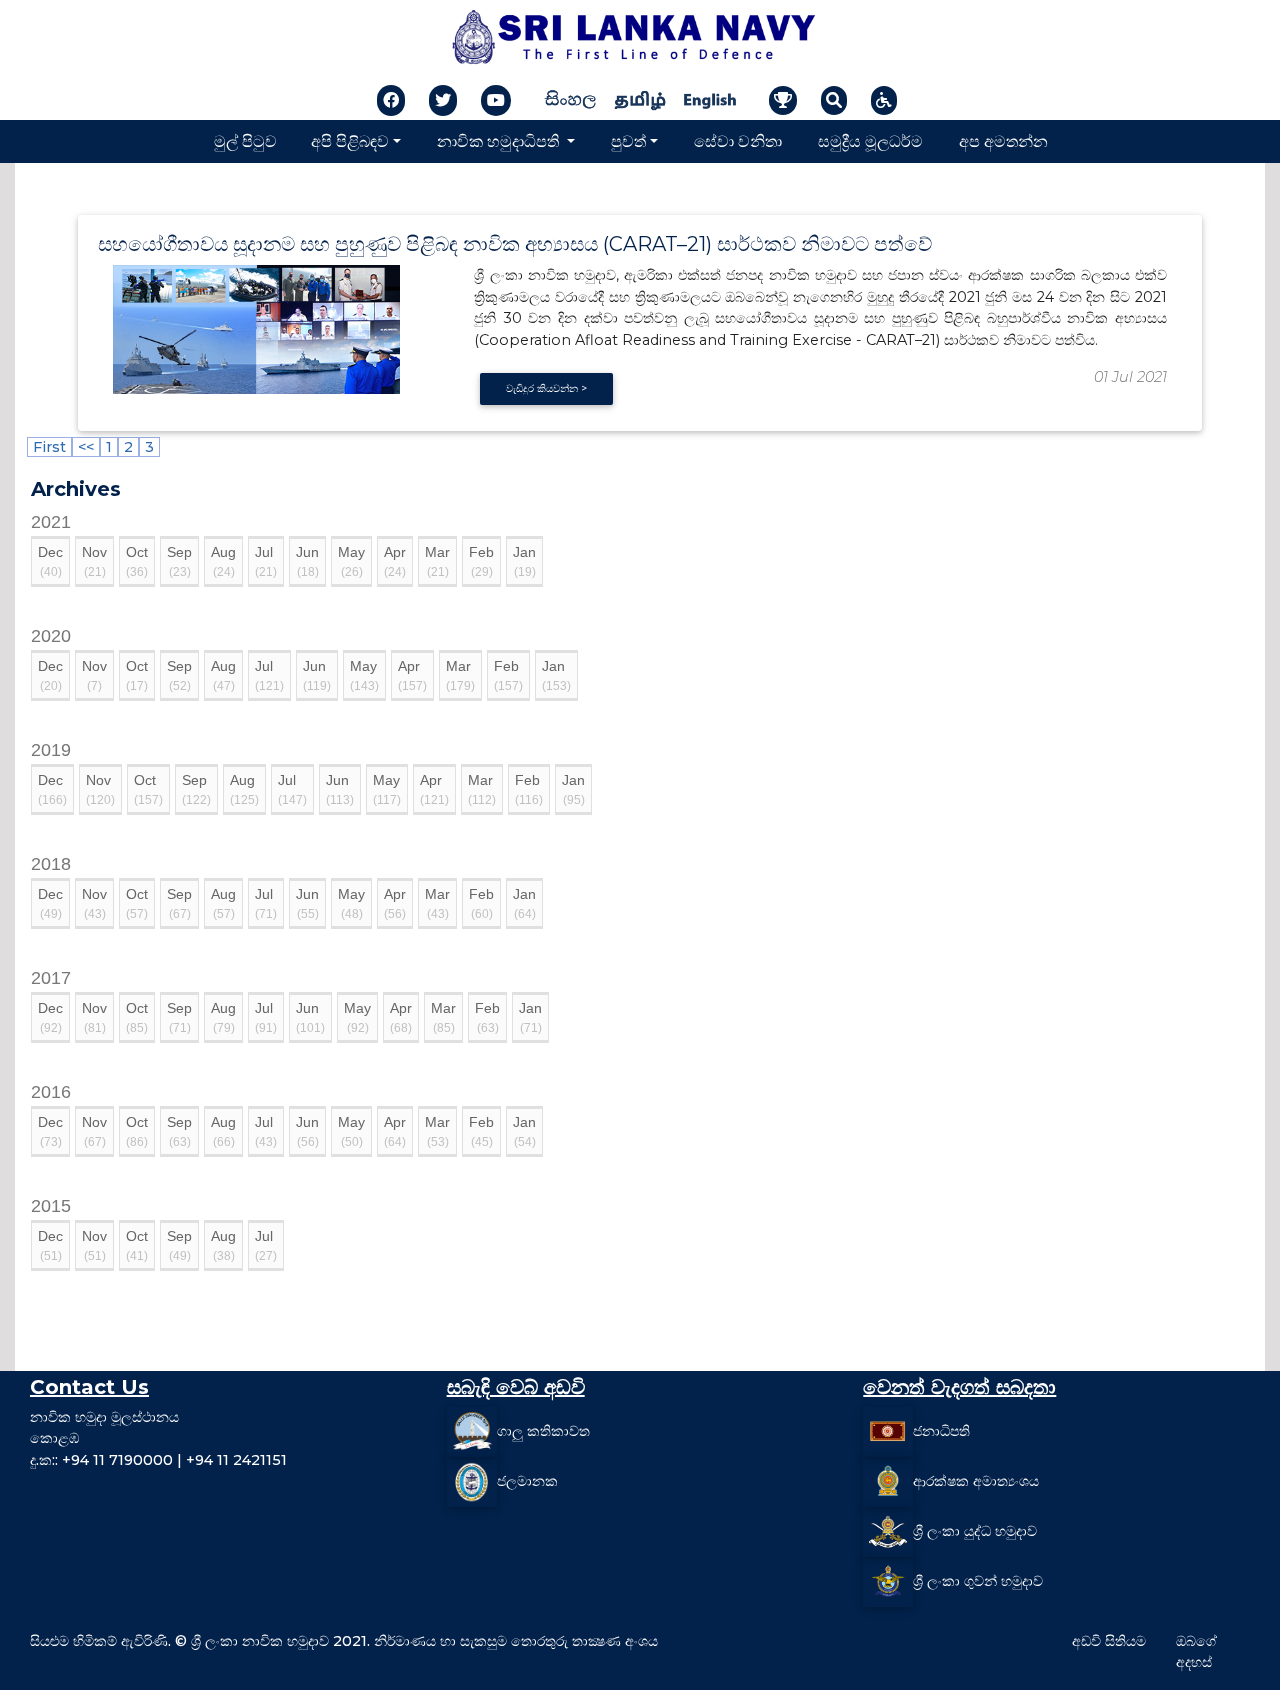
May (351, 561)
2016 (51, 1092)
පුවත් (628, 140)
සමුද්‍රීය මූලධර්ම (870, 140)
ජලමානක (527, 1481)
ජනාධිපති (941, 1431)
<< (86, 447)
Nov (94, 561)
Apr (395, 561)
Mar (437, 561)
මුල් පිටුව (245, 140)
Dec (50, 561)
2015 (51, 1206)
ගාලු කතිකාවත (543, 1431)
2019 (51, 750)
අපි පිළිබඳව (350, 140)
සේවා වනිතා (738, 140)
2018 (51, 864)
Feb (481, 561)
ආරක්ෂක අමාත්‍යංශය (976, 1481)
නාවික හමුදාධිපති (500, 140)
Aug (223, 561)
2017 (51, 978)
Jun (307, 561)
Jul (266, 561)
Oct (137, 561)
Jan (524, 561)
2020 (51, 636)
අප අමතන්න (1003, 140)
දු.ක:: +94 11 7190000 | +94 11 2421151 (158, 1460)
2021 (51, 522)
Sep (179, 561)
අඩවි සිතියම (1109, 1641)
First (49, 447)
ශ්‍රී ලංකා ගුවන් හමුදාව (978, 1581)
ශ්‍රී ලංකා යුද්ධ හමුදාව (975, 1531)
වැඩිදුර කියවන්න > (546, 388)
